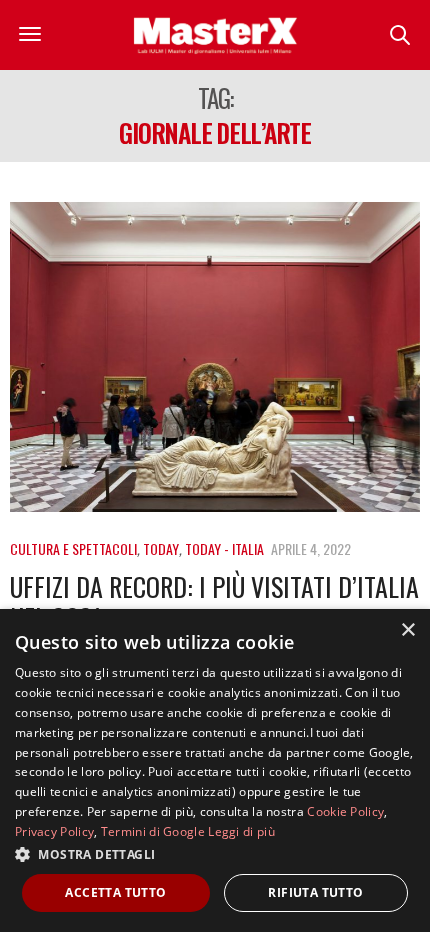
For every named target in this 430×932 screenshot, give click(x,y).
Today (161, 548)
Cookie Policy (345, 811)
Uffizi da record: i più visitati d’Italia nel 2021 (214, 602)
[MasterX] (215, 35)
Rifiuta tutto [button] (315, 892)
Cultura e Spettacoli (73, 548)
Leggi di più (241, 831)
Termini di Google (153, 831)
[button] (215, 854)
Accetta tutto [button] (115, 892)
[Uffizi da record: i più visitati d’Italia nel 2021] (215, 357)
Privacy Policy (54, 831)
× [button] (407, 630)
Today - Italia (224, 548)
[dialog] (215, 770)
